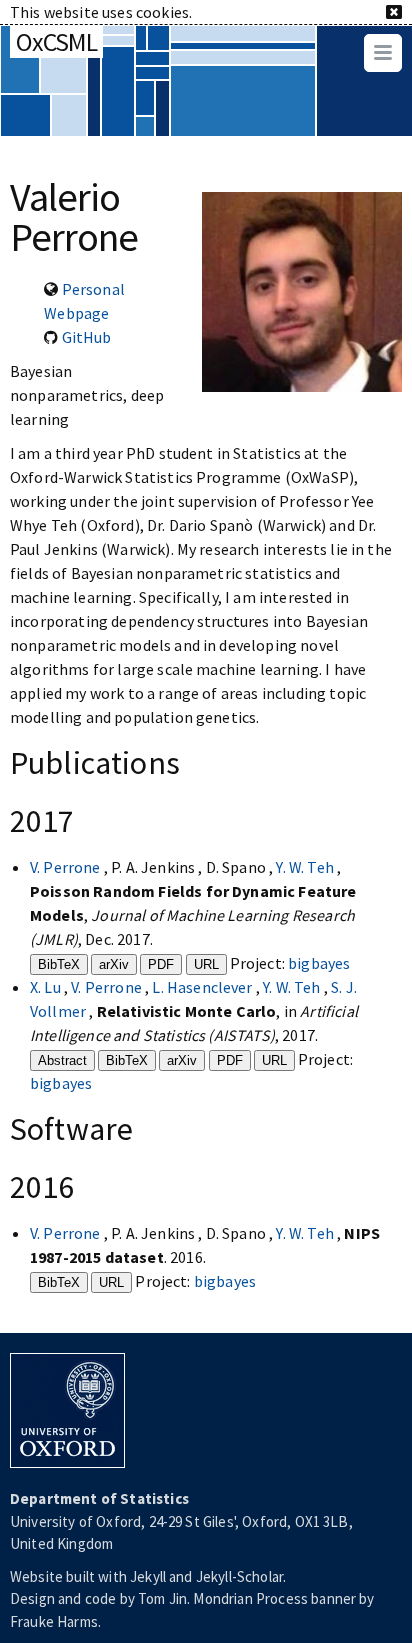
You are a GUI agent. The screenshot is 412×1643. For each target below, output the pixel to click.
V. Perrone (67, 867)
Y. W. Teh (306, 867)
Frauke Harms (54, 1621)
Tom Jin (162, 1598)
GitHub (87, 337)
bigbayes (319, 963)
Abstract (62, 1060)
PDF (161, 964)
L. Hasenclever (203, 987)
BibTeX (59, 964)
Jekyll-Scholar (239, 1576)
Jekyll (148, 1576)
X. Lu (47, 987)
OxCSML (56, 41)
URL (206, 964)
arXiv (114, 964)
